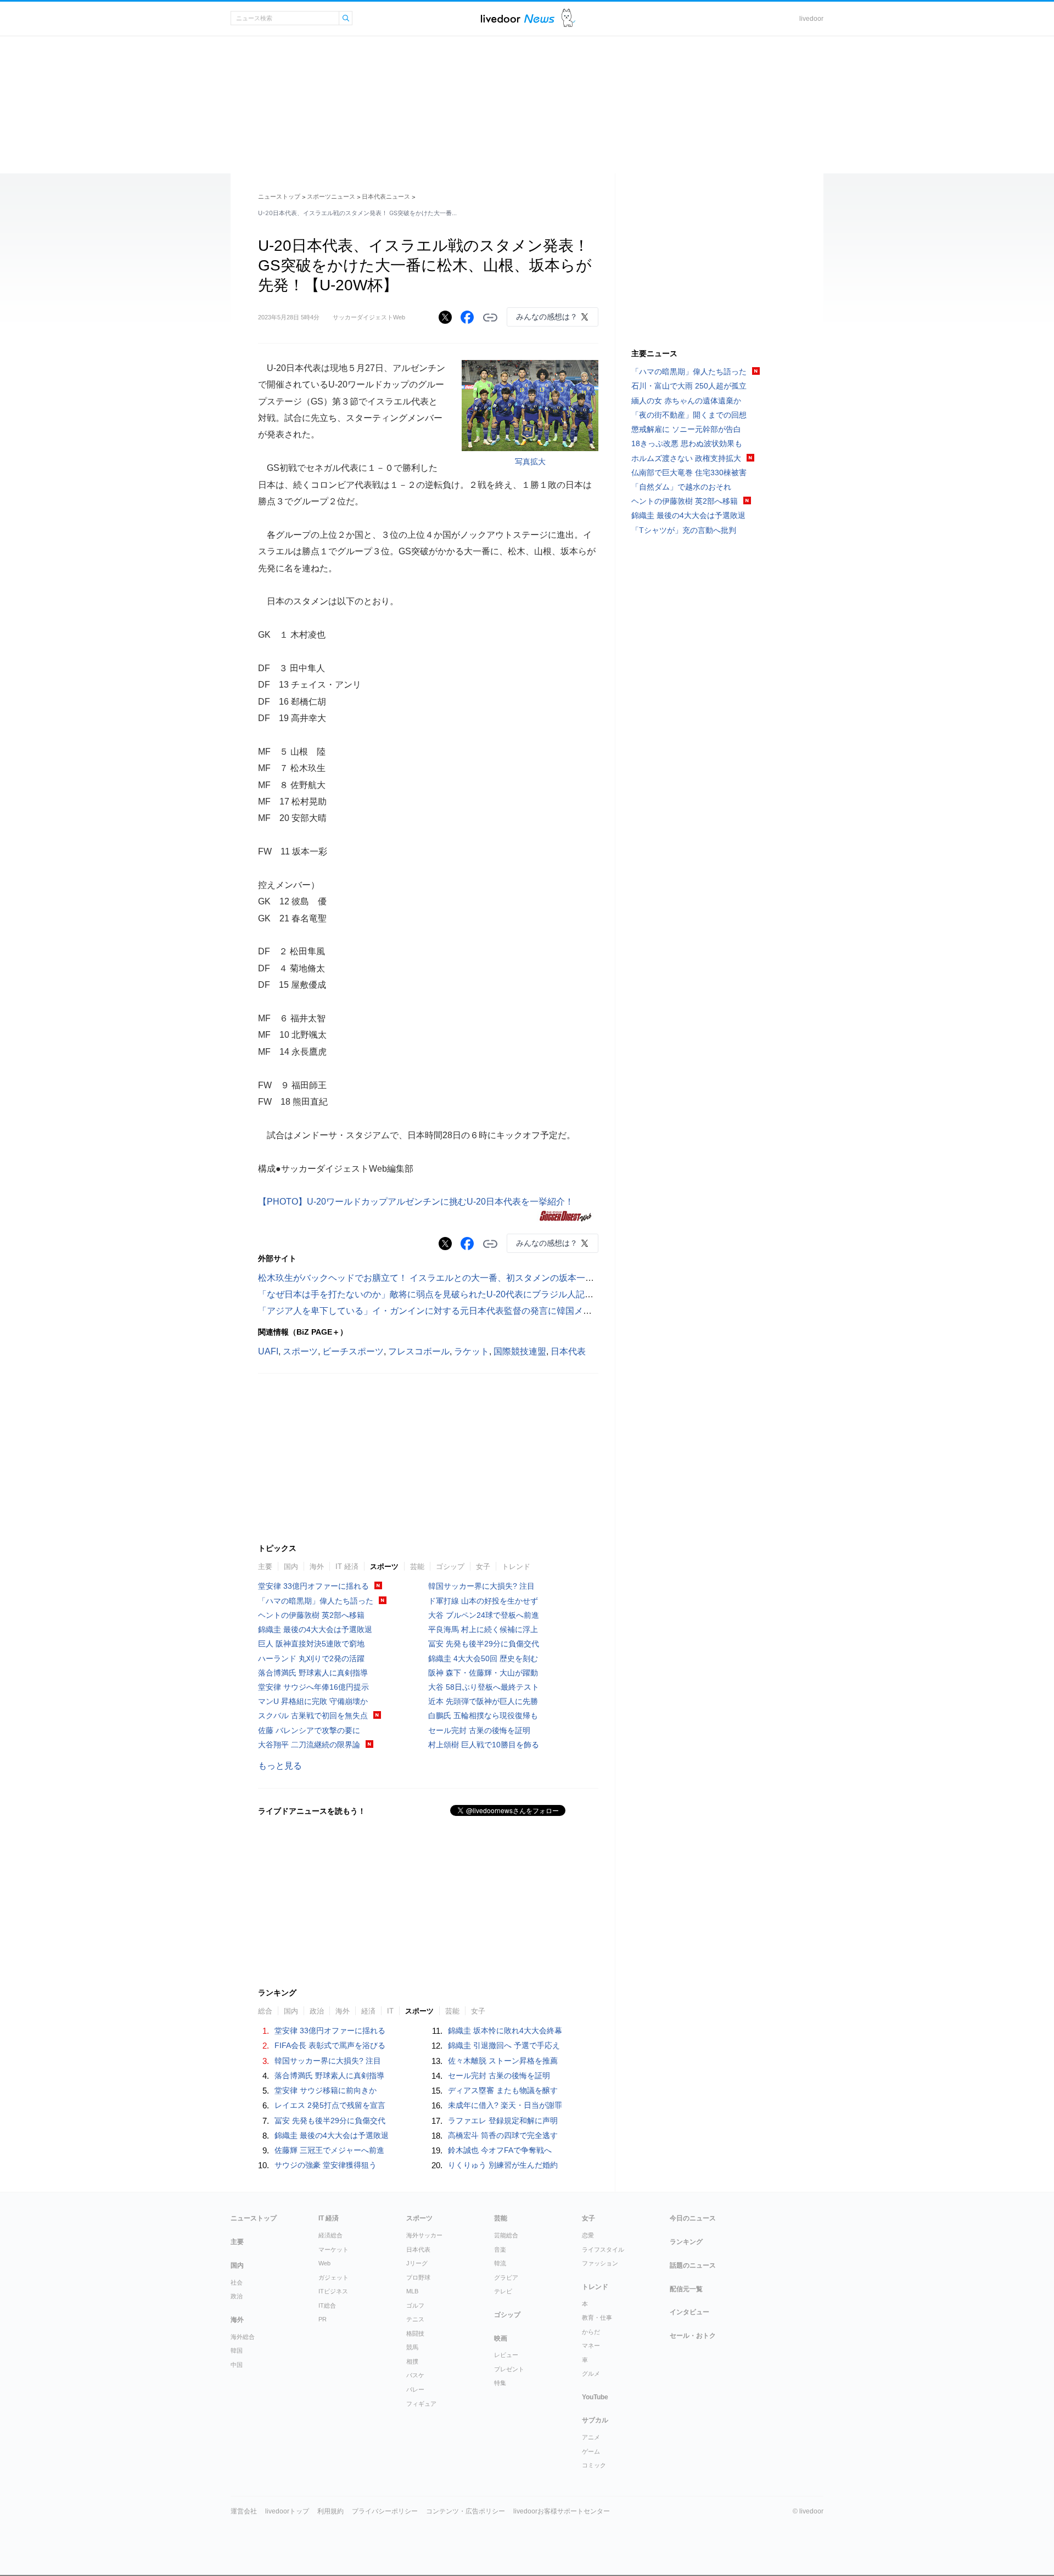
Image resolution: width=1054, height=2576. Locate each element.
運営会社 (244, 2511)
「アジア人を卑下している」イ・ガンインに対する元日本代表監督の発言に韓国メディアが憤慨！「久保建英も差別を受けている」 (517, 1311)
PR (323, 2319)
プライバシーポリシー (385, 2511)
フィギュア (421, 2404)
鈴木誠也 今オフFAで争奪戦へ (500, 2150)
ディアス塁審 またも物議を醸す (503, 2090)
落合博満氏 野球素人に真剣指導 (313, 1673)
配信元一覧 (686, 2289)
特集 (500, 2383)
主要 (265, 1567)
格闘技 (415, 2333)
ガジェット (333, 2277)
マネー (591, 2346)
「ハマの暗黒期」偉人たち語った (316, 1601)
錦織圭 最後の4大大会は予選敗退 (315, 1629)
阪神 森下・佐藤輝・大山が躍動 (483, 1673)
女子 (483, 1567)
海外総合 (243, 2337)
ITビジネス (333, 2291)
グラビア (506, 2277)
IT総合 (327, 2305)
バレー (415, 2389)
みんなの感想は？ (547, 317)
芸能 (417, 1567)
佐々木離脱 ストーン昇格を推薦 (503, 2061)
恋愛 (588, 2235)
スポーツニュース (331, 196)
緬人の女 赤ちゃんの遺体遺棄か (686, 401)
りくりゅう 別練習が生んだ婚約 (503, 2165)
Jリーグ (417, 2263)
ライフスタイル (603, 2249)
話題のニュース (693, 2265)
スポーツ (300, 1351)
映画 (501, 2338)
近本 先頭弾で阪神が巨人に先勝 (483, 1701)
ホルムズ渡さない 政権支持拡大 (686, 458)
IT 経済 (347, 1567)
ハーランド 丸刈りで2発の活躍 (311, 1658)
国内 (291, 1567)
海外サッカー (424, 2235)
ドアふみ (568, 18)
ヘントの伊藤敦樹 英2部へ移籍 (311, 1615)
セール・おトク (693, 2336)
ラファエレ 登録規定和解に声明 (503, 2121)
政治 (237, 2296)
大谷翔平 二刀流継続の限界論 (309, 1745)
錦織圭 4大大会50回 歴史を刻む (483, 1658)
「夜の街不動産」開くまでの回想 (689, 415)
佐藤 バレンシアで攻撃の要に (309, 1730)
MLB (412, 2291)
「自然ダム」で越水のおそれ (681, 487)
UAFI (268, 1351)
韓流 (500, 2263)
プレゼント (509, 2369)
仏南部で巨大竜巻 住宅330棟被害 (689, 473)
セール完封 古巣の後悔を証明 (479, 1730)
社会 (237, 2282)
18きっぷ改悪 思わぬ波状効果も (687, 443)
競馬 (412, 2347)
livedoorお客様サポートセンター (562, 2511)
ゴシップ (450, 1567)
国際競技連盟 (520, 1351)
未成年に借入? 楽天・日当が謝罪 (505, 2105)
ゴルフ (415, 2305)
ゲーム (591, 2451)
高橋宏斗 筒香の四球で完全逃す (503, 2135)
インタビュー (689, 2312)
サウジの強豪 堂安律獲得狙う (326, 2165)
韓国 (237, 2350)
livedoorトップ (287, 2511)
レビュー (506, 2355)
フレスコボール (419, 1351)
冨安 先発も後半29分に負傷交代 (484, 1644)
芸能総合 (506, 2235)
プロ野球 (418, 2277)
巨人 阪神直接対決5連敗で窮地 (311, 1644)
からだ (591, 2332)
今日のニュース (693, 2218)
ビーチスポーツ (353, 1351)
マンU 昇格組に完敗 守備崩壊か (313, 1701)
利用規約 (330, 2511)
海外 (317, 1567)
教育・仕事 (597, 2318)
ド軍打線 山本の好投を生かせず (483, 1601)
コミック (594, 2465)
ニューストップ (279, 196)
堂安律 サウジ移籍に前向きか (326, 2090)
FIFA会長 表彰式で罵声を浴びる (330, 2045)
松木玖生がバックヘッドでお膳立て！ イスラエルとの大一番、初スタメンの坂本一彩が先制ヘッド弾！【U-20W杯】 (488, 1278)
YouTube (595, 2397)
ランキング (686, 2242)
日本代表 (568, 1351)
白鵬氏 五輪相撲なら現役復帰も (483, 1716)
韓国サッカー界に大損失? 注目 (481, 1586)
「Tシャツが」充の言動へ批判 (684, 530)
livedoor (811, 19)
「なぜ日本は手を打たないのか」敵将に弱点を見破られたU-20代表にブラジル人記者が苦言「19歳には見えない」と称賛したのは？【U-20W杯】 (545, 1294)
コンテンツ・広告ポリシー (466, 2511)
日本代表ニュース (386, 196)
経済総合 (330, 2235)
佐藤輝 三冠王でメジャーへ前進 (329, 2150)
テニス (415, 2319)
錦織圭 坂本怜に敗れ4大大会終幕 (505, 2031)
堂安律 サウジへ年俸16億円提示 (313, 1687)
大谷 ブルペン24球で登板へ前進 (484, 1615)
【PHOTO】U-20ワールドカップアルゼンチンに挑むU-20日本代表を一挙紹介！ (416, 1202)
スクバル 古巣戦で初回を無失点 (313, 1716)
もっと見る (280, 1766)
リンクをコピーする (490, 318)
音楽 (500, 2249)
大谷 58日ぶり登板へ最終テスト (484, 1687)
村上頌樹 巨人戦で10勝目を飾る (484, 1745)
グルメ (591, 2373)
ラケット (472, 1351)
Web (324, 2263)
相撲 (412, 2361)
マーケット (333, 2249)
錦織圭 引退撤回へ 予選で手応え (504, 2045)
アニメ (591, 2437)
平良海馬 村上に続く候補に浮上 (483, 1629)
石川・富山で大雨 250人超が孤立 (689, 386)
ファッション (600, 2263)
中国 (237, 2365)
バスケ (415, 2375)
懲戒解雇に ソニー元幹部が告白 (686, 429)
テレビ (503, 2291)
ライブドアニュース (518, 18)
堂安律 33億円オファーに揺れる (313, 1586)
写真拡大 (530, 462)
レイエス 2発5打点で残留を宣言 (330, 2105)
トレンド (516, 1567)
